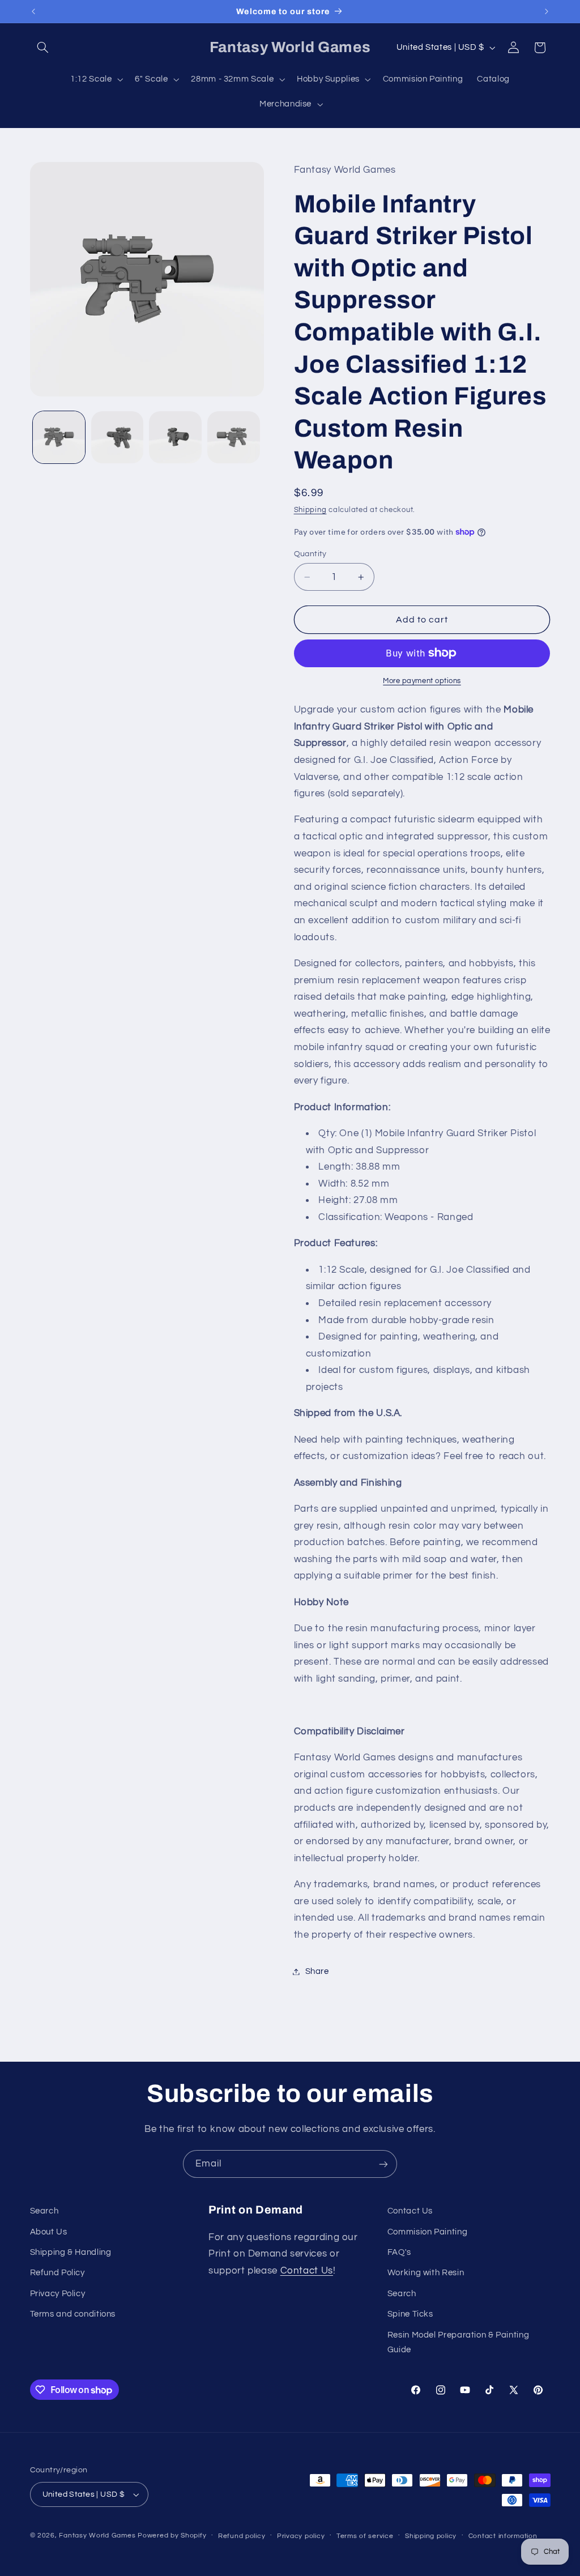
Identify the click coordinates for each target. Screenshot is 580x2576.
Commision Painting (427, 2232)
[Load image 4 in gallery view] (233, 437)
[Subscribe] (383, 2164)
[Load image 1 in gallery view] (59, 437)
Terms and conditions (73, 2314)
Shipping (310, 510)
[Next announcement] (547, 11)
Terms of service (365, 2536)
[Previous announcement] (33, 11)
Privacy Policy (58, 2294)
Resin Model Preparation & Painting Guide (458, 2342)
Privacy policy (301, 2536)
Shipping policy (431, 2536)
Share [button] (317, 1971)
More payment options (422, 681)
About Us (49, 2232)
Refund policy (242, 2536)
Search (44, 2211)
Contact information (503, 2536)
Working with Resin (426, 2273)
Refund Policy (57, 2273)
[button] (43, 48)
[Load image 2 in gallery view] (117, 437)
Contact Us (307, 2271)
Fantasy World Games (97, 2536)
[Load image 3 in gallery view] (175, 437)
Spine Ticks (410, 2314)
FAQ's (399, 2252)
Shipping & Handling (71, 2252)
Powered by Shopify (172, 2536)
